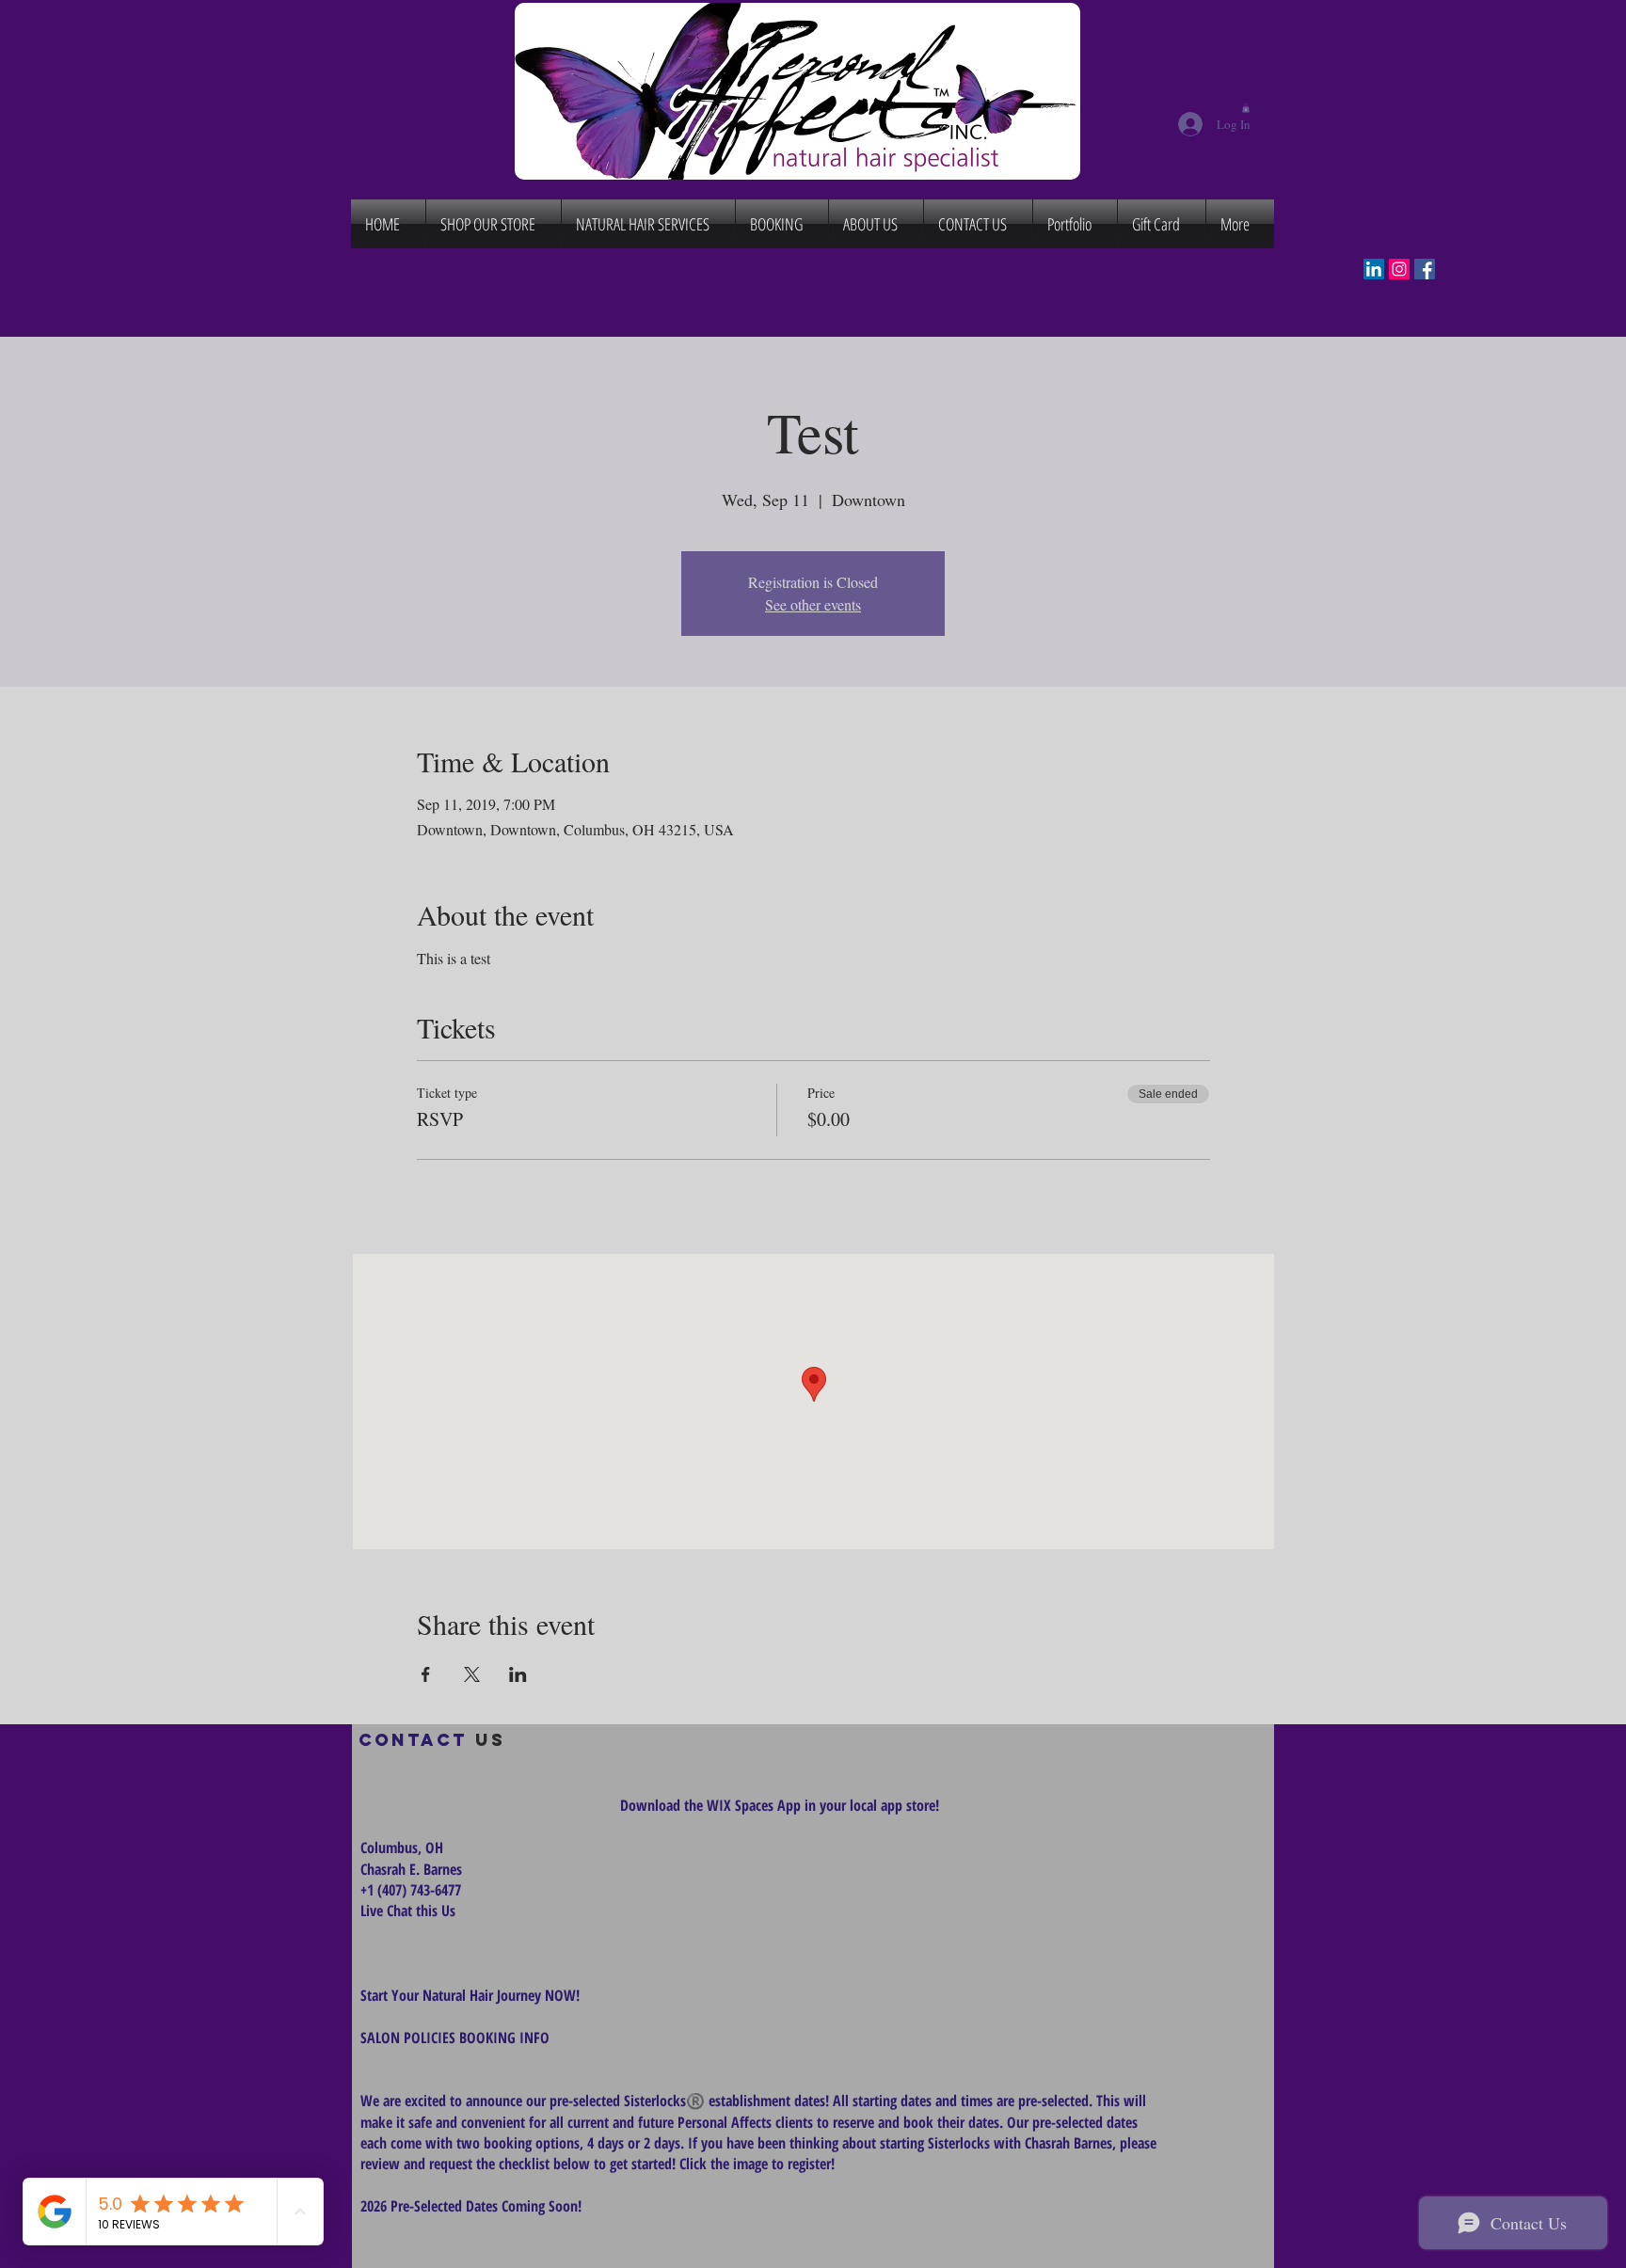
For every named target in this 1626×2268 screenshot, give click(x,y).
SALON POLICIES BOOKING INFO (455, 2038)
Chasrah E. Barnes (411, 1869)
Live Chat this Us (410, 1911)
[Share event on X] (472, 1674)
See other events (813, 604)
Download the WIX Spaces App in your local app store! (780, 1805)
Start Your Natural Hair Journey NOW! (470, 1995)
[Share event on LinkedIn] (518, 1674)
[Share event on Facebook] (426, 1674)
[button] (1246, 108)
